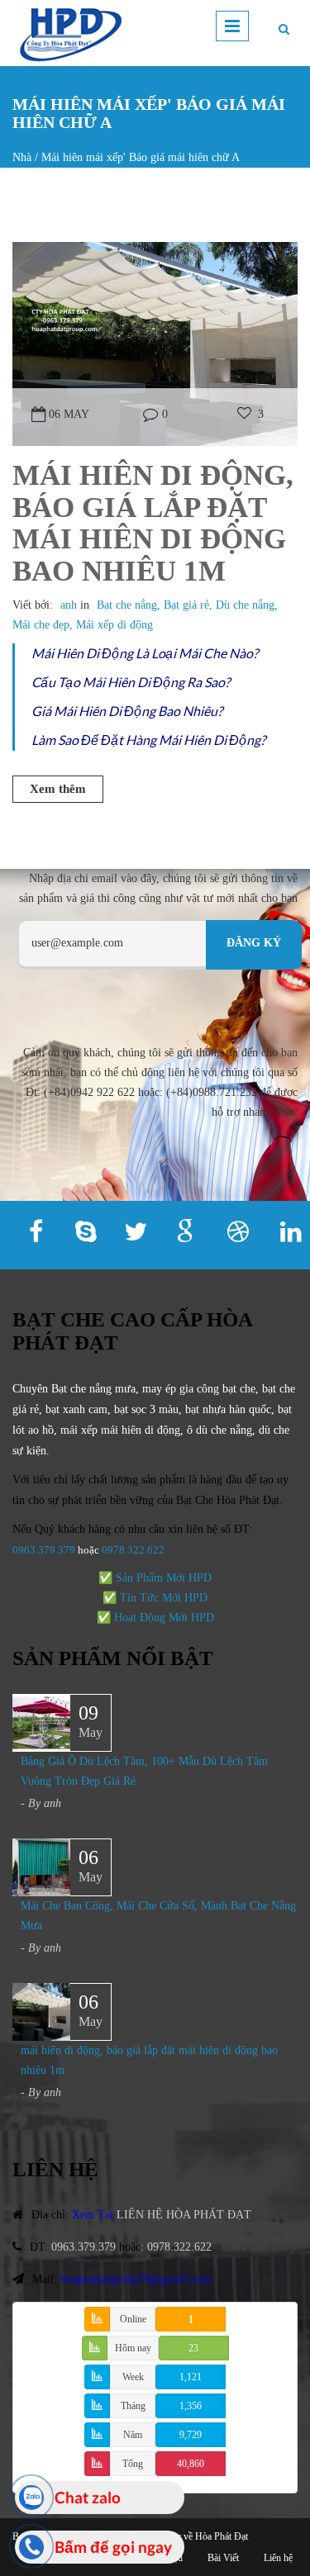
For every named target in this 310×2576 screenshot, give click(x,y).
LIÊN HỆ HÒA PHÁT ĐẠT (184, 2215)
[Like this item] (244, 414)
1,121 (191, 2377)
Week (133, 2377)
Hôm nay (133, 2348)
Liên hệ (278, 2558)
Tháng (133, 2406)
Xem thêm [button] (58, 789)
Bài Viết (223, 2558)
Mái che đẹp (41, 625)
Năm (133, 2435)
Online (133, 2319)
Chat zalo (88, 2497)
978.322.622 (136, 1550)
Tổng (133, 2464)
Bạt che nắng (127, 605)
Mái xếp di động (114, 625)
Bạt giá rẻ (186, 605)
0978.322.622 (179, 2247)
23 (193, 2348)
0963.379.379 (44, 1550)
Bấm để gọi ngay (113, 2547)
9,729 (191, 2435)
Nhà (22, 157)
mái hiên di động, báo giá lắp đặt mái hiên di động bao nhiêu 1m (153, 523)
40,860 (191, 2464)
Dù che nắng (245, 605)
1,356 (191, 2406)
